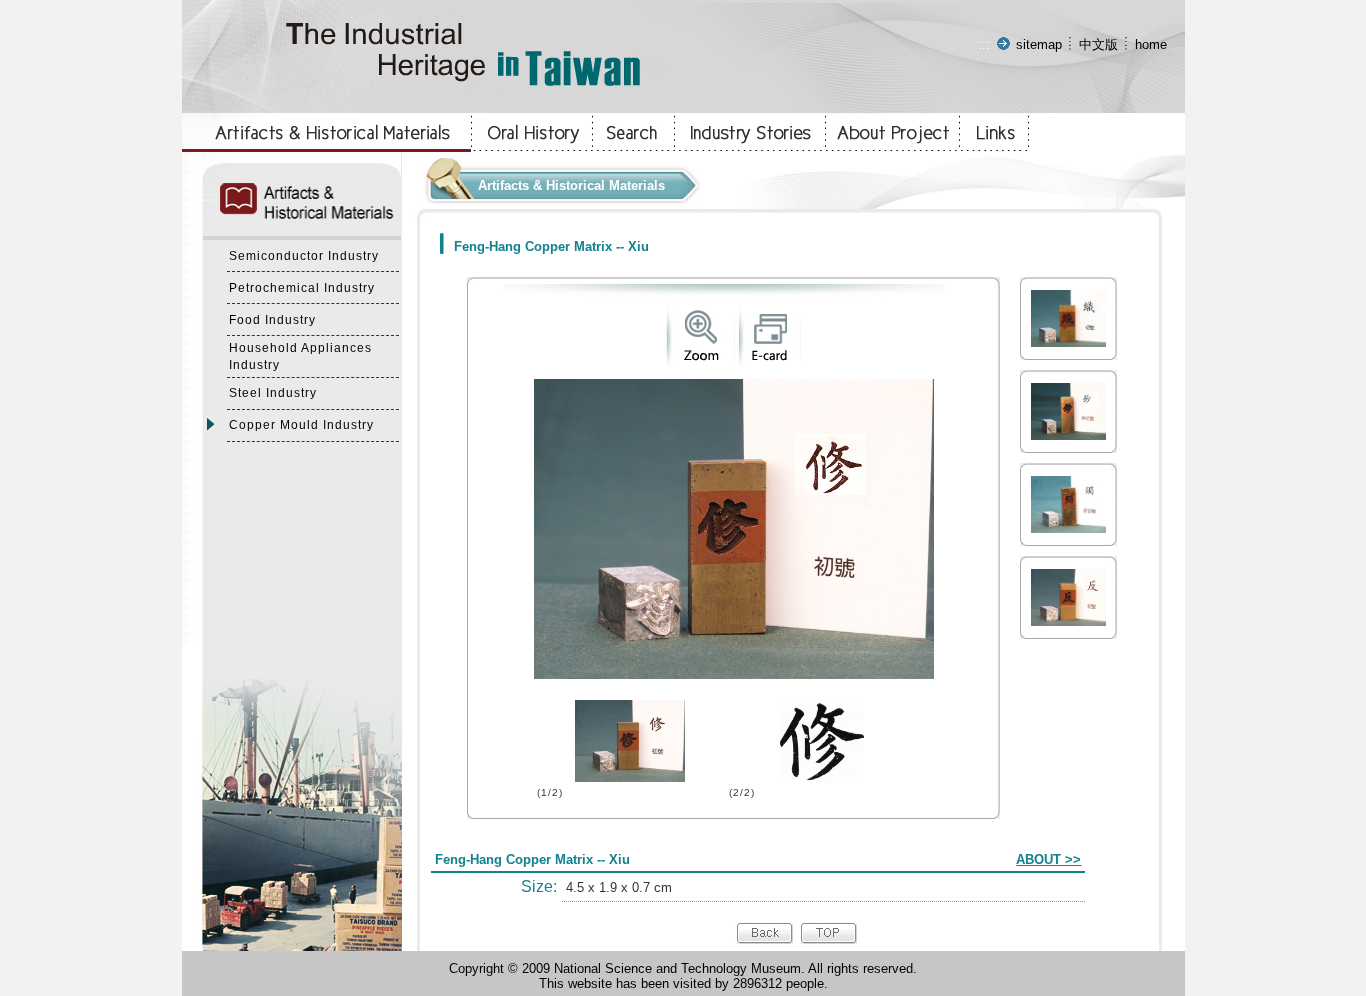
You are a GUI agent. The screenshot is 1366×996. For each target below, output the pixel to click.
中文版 (1098, 44)
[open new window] (700, 361)
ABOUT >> (1048, 859)
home (1151, 44)
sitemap (1039, 44)
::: (984, 44)
